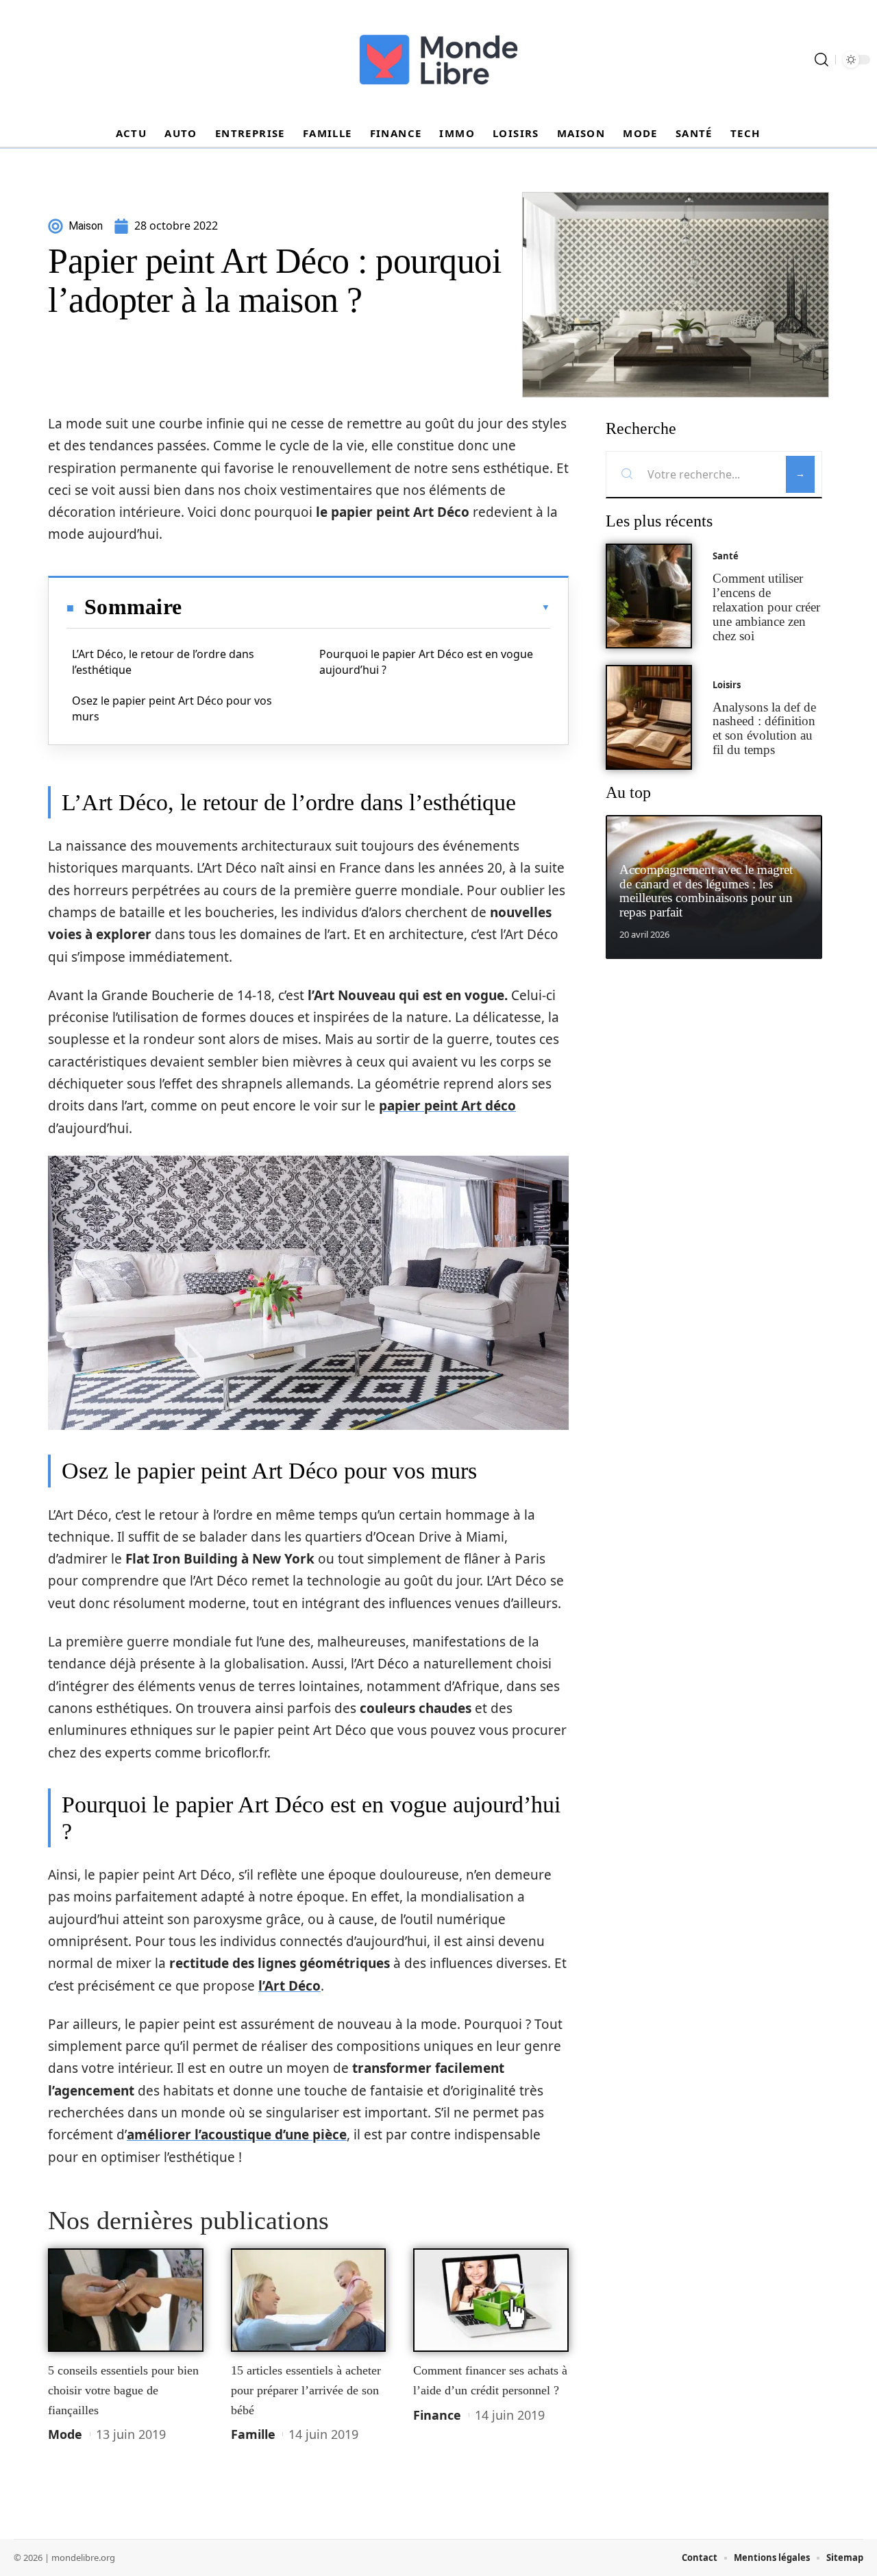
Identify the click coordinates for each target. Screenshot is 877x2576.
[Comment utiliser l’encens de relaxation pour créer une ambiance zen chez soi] (649, 596)
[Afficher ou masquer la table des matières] (366, 607)
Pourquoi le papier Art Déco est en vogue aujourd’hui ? (426, 661)
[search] (822, 60)
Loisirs (727, 685)
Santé (726, 556)
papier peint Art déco (447, 1106)
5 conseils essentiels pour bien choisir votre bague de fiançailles (123, 2390)
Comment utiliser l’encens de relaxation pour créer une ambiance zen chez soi (766, 607)
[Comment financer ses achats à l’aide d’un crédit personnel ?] (491, 2300)
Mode (65, 2434)
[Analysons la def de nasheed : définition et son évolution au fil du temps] (649, 717)
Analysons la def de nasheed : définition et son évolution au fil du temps (764, 728)
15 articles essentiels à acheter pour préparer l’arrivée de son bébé (306, 2390)
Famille (253, 2434)
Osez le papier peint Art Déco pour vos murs (172, 708)
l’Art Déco (289, 1986)
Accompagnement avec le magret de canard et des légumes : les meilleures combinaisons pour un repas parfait (706, 891)
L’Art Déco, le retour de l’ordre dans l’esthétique (163, 661)
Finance (437, 2415)
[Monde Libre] (438, 60)
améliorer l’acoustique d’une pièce (237, 2135)
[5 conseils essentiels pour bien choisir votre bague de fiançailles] (126, 2300)
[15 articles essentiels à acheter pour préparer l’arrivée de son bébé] (309, 2300)
